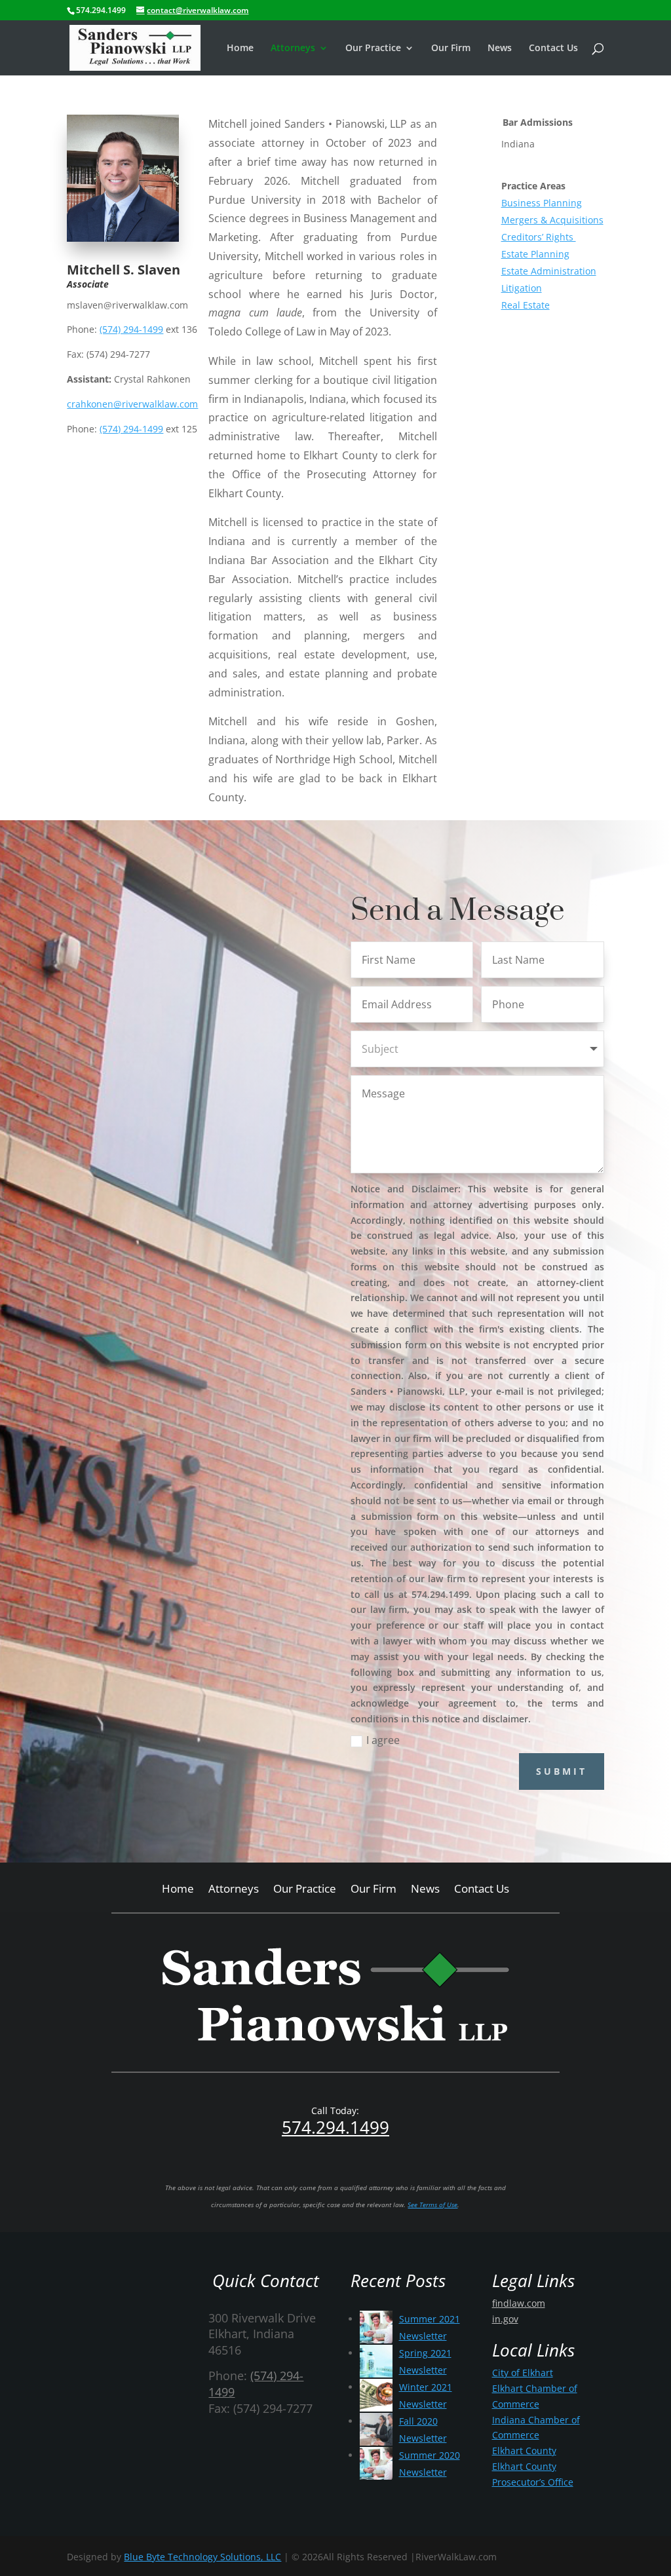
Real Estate (526, 305)
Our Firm (451, 48)
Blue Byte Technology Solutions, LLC (202, 2557)
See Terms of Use (432, 2205)
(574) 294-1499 (131, 329)
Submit (562, 1771)
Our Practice (373, 48)
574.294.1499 (335, 2127)
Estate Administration (549, 271)
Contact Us (553, 48)
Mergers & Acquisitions (552, 220)
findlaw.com (519, 2303)
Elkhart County (524, 2451)
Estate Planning (535, 254)
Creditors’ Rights (539, 237)
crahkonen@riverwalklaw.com (132, 404)
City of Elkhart (523, 2373)
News (500, 48)
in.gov (505, 2319)
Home (240, 48)
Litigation (522, 288)
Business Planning (542, 203)
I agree (383, 1740)
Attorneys (293, 48)
